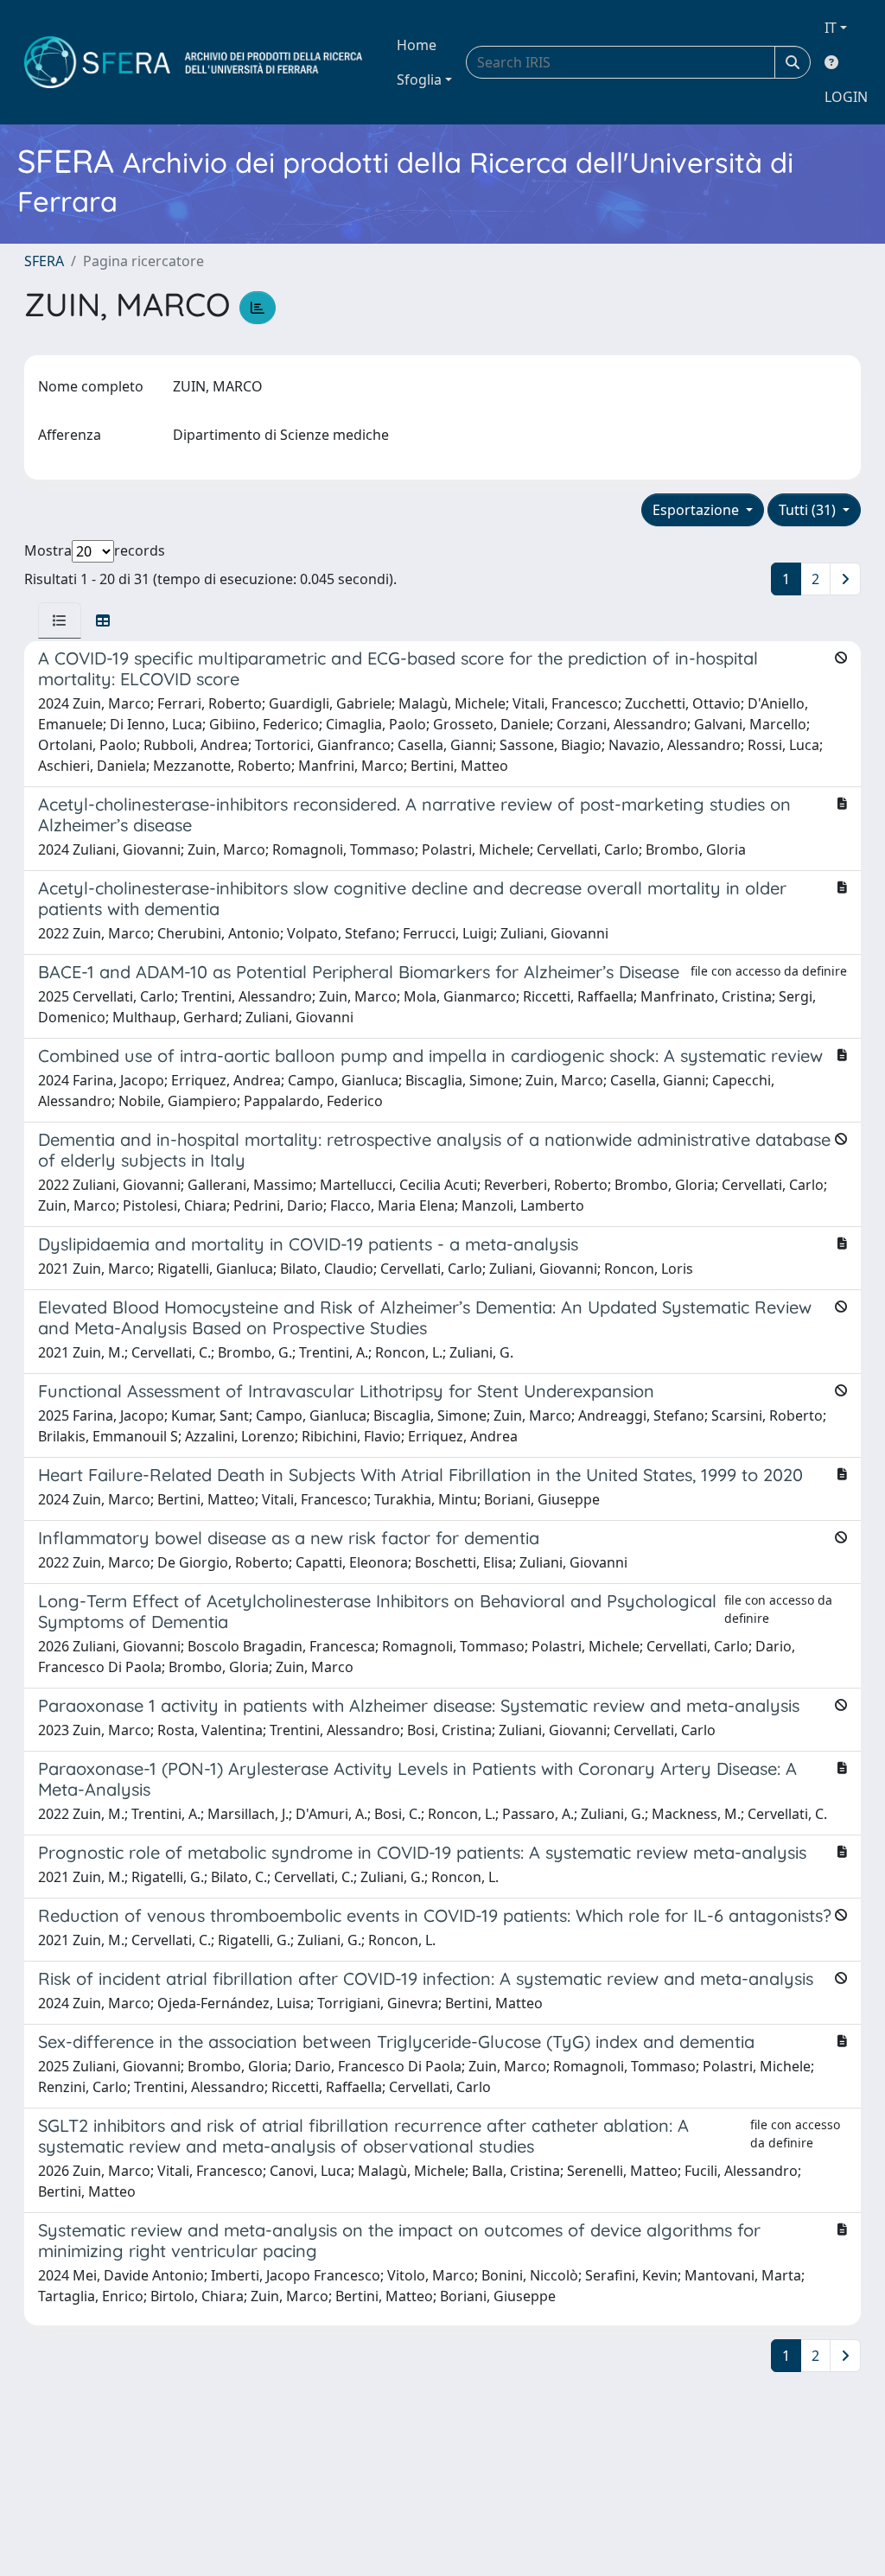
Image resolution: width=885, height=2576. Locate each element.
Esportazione (697, 510)
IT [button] (831, 28)
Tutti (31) (809, 510)
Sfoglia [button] (419, 80)
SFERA (44, 261)
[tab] (60, 620)
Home (417, 45)
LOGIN (846, 97)
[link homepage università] (193, 62)
